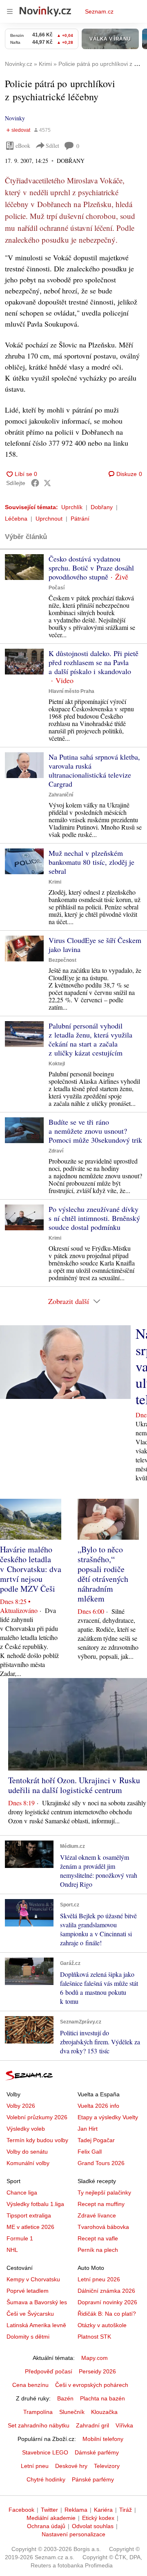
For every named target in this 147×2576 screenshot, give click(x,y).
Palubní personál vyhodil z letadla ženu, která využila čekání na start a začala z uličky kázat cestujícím (90, 1039)
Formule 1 (20, 2238)
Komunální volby (28, 2163)
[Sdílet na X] (47, 483)
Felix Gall (90, 2152)
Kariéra (103, 2510)
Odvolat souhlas (93, 2526)
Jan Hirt (88, 2129)
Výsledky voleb (26, 2129)
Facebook (21, 2510)
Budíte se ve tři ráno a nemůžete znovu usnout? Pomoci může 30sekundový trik (95, 1131)
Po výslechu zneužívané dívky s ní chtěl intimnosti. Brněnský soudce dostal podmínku (94, 1218)
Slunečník (72, 2412)
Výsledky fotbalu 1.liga (35, 2204)
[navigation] (10, 11)
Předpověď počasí (49, 2371)
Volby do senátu (27, 2152)
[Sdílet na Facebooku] (35, 483)
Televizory (107, 2466)
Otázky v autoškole (102, 2325)
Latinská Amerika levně (36, 2325)
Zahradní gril (92, 2425)
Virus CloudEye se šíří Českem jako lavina (95, 945)
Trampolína (38, 2412)
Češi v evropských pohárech (92, 2385)
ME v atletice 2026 (30, 2227)
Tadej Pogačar (96, 2140)
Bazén (65, 2398)
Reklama (76, 2510)
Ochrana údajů (46, 2526)
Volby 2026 (21, 2106)
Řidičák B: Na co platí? (107, 2314)
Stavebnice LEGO (45, 2452)
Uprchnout (49, 519)
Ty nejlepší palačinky (104, 2193)
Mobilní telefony (103, 2439)
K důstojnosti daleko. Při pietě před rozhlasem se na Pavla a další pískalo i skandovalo (94, 662)
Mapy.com (95, 2358)
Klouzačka (104, 2412)
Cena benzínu (30, 2385)
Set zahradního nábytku (39, 2425)
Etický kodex (98, 2518)
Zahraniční (61, 795)
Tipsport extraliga (29, 2215)
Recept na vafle (98, 2238)
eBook (23, 145)
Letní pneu (35, 2466)
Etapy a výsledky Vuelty (108, 2117)
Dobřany (102, 507)
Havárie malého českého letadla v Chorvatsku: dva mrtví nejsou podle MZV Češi (31, 1569)
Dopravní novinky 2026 (107, 2302)
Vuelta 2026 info (98, 2106)
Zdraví (56, 1151)
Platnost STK (94, 2337)
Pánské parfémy (93, 2479)
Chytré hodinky (46, 2479)
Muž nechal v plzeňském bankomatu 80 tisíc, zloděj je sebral (91, 862)
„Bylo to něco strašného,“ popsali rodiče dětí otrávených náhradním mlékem (103, 1574)
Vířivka (124, 2425)
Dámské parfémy (97, 2452)
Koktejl (57, 1064)
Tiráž (126, 2510)
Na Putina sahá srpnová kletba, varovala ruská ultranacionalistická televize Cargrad (94, 770)
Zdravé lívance (97, 2215)
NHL (12, 2250)
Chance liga (22, 2193)
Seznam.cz (99, 11)
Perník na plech (98, 2250)
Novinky (15, 118)
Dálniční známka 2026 (106, 2291)
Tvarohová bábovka (103, 2227)
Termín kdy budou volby (37, 2140)
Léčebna (16, 519)
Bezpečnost (62, 960)
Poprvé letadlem (28, 2291)
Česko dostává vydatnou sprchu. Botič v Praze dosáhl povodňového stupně (91, 568)
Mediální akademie (51, 2518)
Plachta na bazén (102, 2398)
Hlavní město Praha (71, 691)
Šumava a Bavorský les (37, 2302)
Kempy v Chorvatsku (33, 2279)
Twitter (49, 2510)
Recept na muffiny (101, 2204)
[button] (24, 567)
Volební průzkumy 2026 (37, 2117)
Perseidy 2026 (97, 2371)
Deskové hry (71, 2466)
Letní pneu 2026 (99, 2279)
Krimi (55, 882)
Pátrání (80, 519)
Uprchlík (72, 507)
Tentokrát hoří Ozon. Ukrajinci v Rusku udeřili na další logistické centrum (74, 1785)
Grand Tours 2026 (101, 2163)
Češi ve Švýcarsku (30, 2314)
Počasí (57, 588)
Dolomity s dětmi (28, 2337)
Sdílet (52, 145)
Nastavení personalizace (73, 2534)
